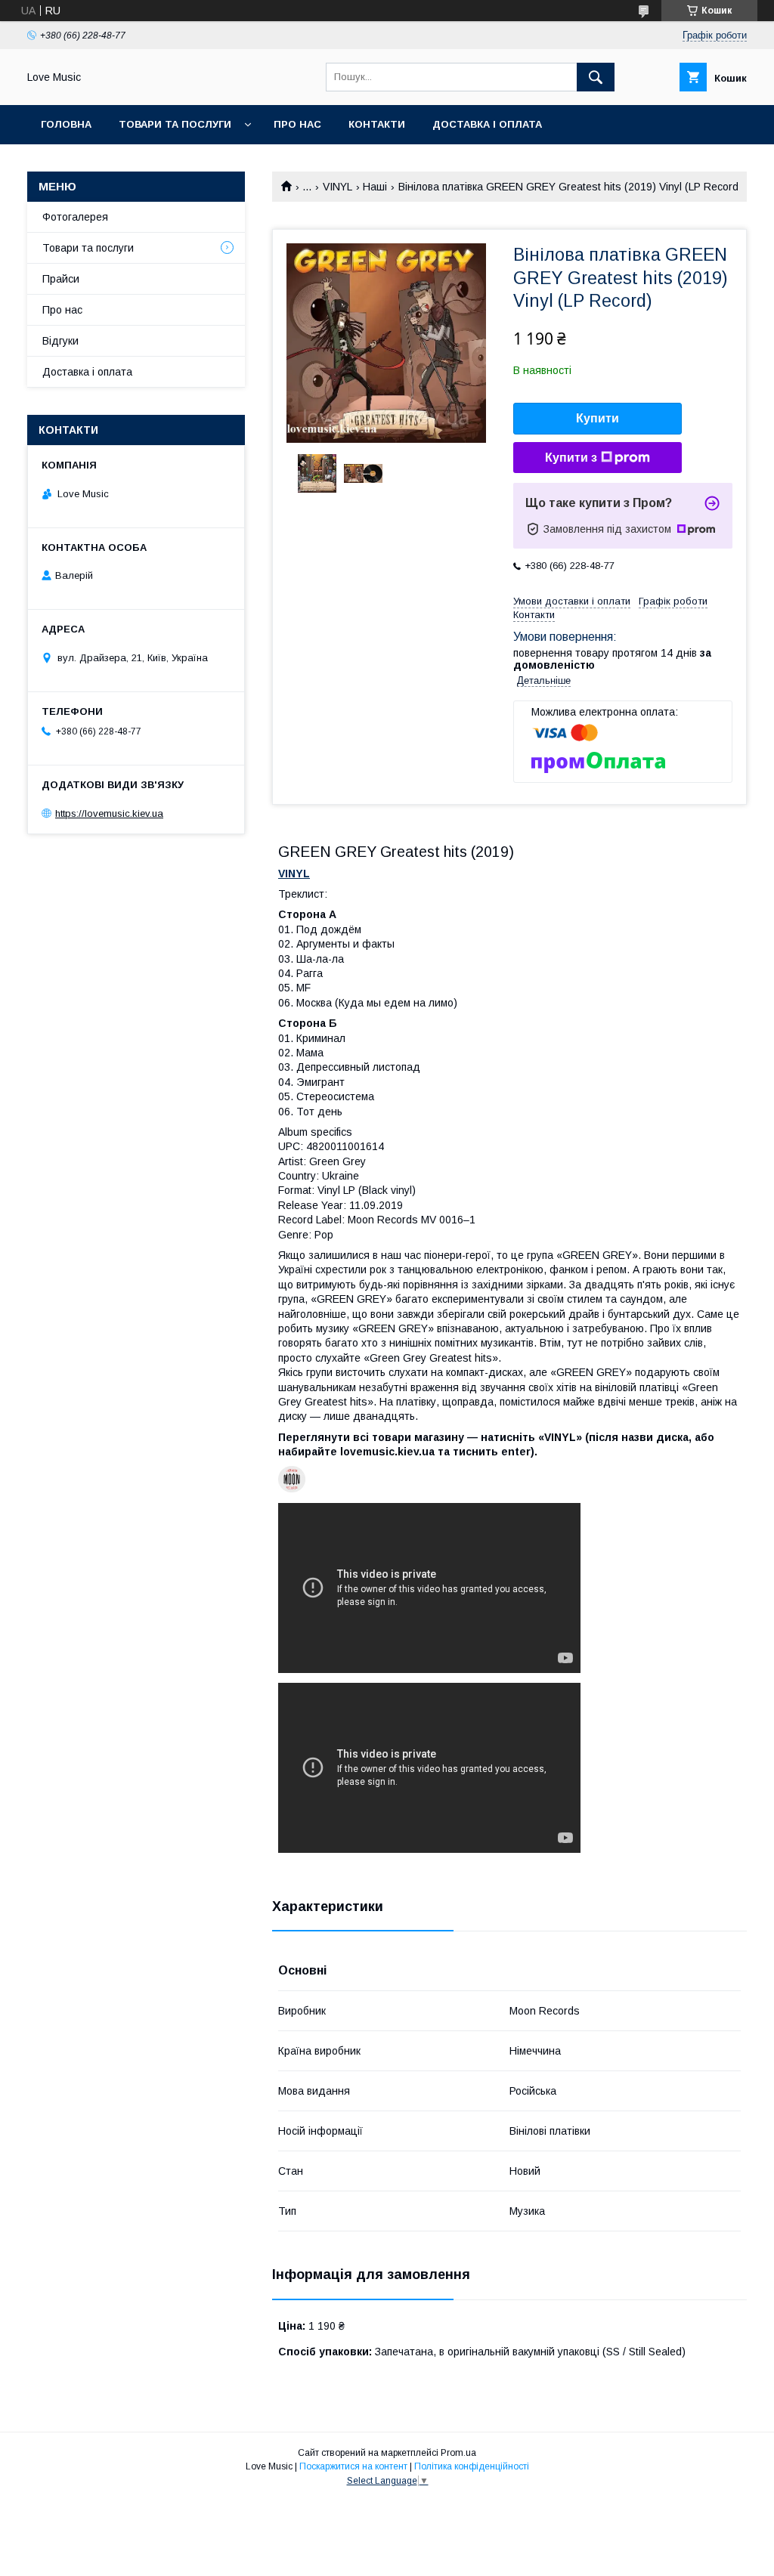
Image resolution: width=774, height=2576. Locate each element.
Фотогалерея (75, 217)
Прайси (61, 279)
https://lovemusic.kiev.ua (109, 813)
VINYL (337, 187)
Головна (66, 124)
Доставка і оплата (487, 124)
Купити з (571, 458)
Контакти (377, 124)
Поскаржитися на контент (353, 2466)
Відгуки (60, 341)
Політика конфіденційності (472, 2466)
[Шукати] (596, 77)
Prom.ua (458, 2453)
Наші (375, 187)
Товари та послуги (175, 124)
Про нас (297, 124)
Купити (598, 418)
